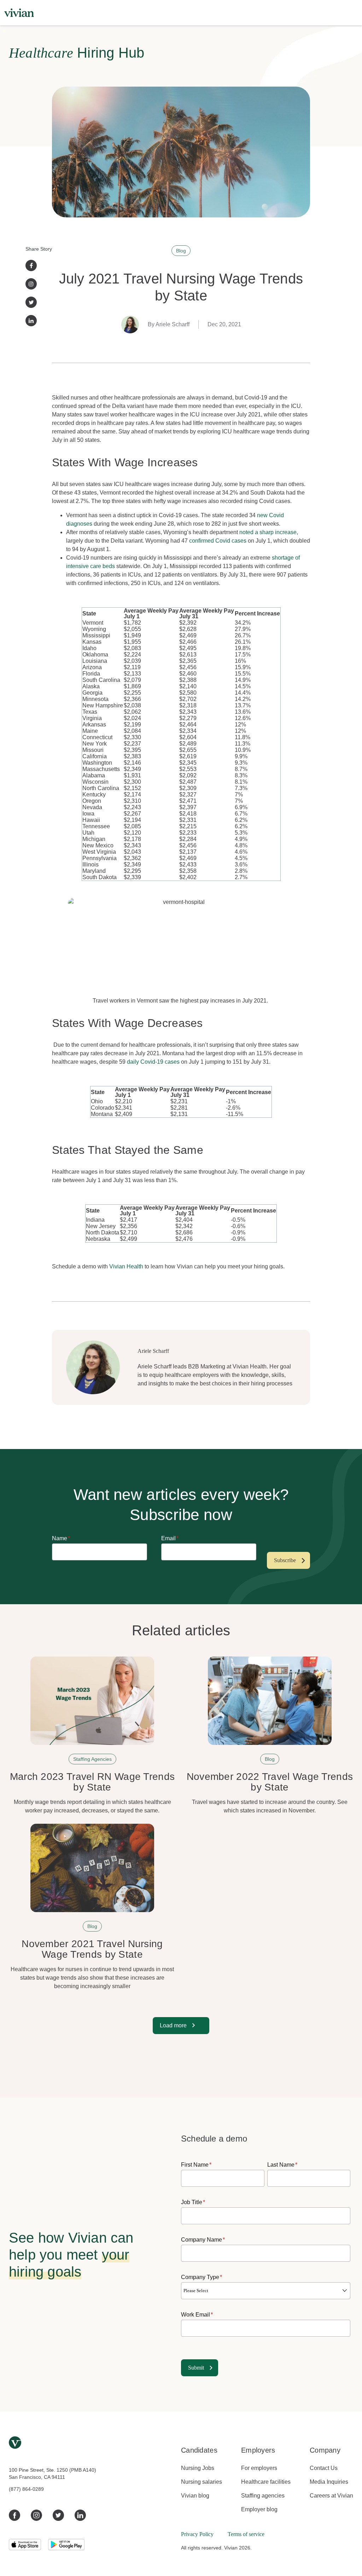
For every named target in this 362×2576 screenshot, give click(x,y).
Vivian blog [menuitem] (195, 2496)
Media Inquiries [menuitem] (329, 2482)
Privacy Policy (197, 2534)
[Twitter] (31, 302)
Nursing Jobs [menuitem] (198, 2468)
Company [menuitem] (325, 2450)
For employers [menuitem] (259, 2468)
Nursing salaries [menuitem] (202, 2482)
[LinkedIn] (31, 321)
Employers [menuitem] (258, 2450)
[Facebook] (31, 265)
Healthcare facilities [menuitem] (266, 2482)
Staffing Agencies (92, 1759)
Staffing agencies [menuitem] (263, 2496)
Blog (181, 251)
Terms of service (246, 2534)
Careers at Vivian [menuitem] (331, 2496)
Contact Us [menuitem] (324, 2468)
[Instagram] (31, 284)
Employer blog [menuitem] (259, 2509)
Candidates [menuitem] (199, 2450)
